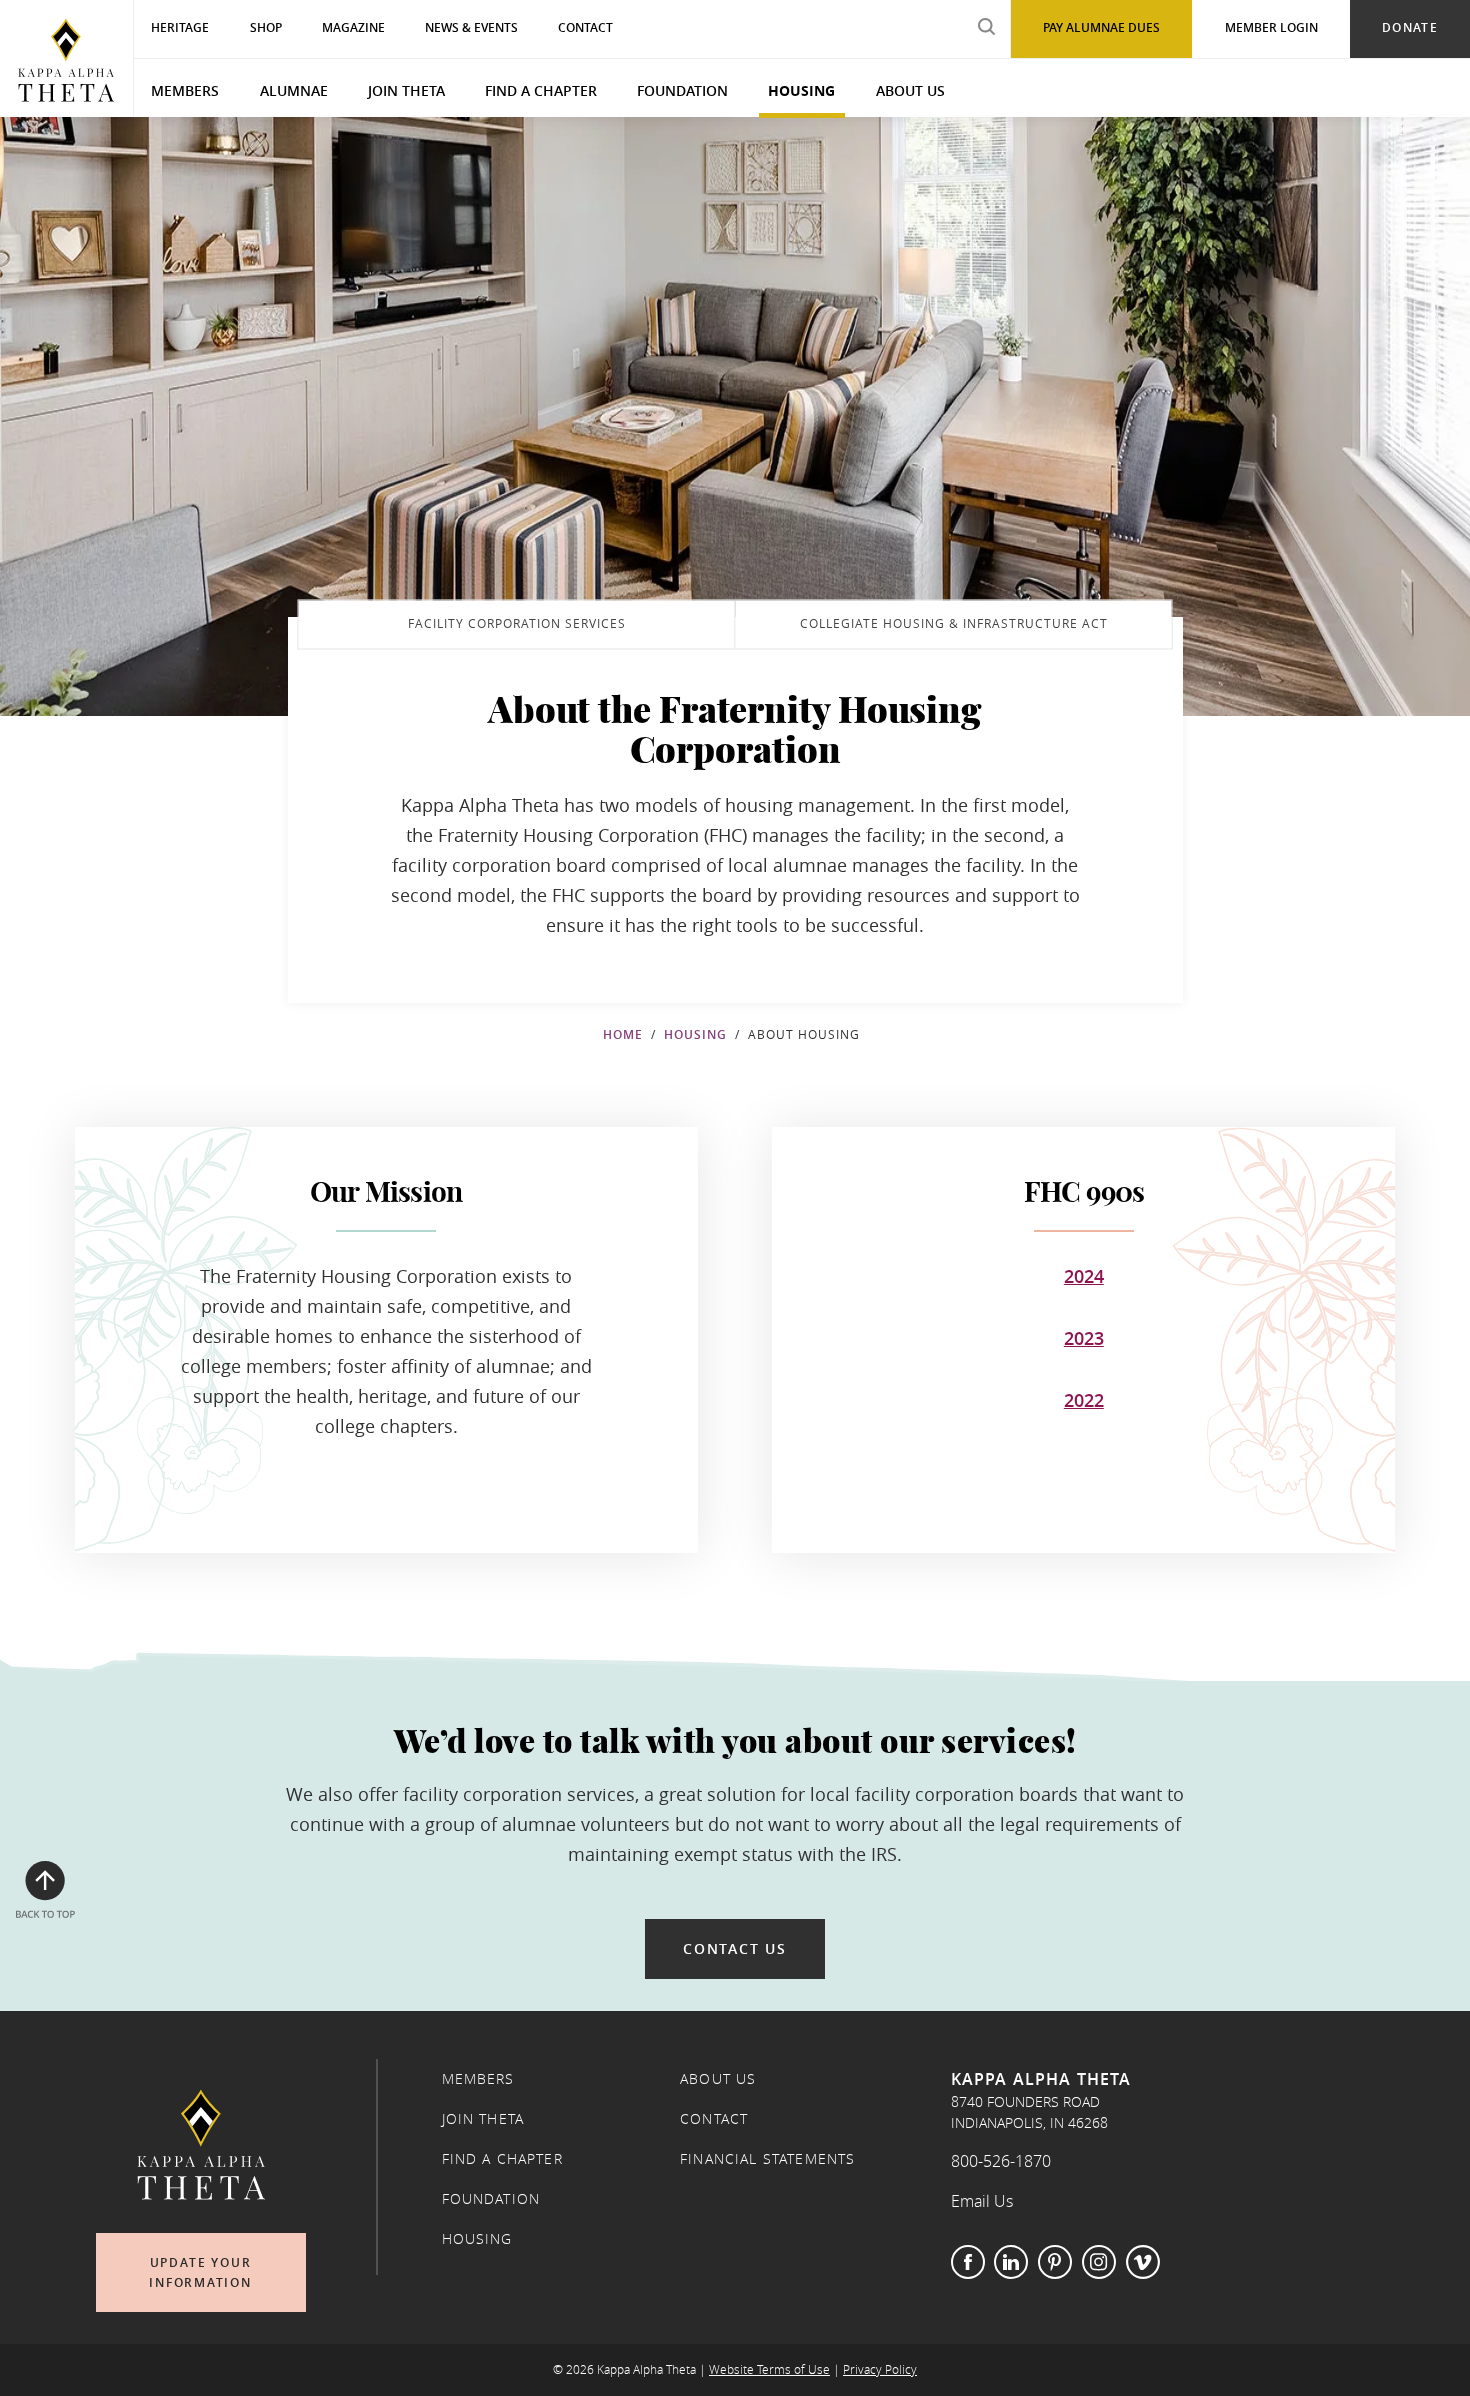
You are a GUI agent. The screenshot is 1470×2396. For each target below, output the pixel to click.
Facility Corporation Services (517, 623)
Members (185, 90)
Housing (801, 90)
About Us (910, 90)
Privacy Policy (880, 2369)
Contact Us (735, 1948)
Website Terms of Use (769, 2369)
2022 (1084, 1400)
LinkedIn (1011, 2262)
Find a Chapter (541, 90)
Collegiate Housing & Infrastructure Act (954, 623)
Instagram (1099, 2262)
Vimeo (1143, 2262)
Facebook (968, 2262)
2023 (1084, 1338)
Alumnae (294, 90)
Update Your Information (200, 2272)
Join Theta (406, 90)
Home (623, 1034)
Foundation (682, 90)
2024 (1084, 1276)
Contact (714, 2119)
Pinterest (1055, 2262)
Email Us (982, 2201)
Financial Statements (767, 2159)
